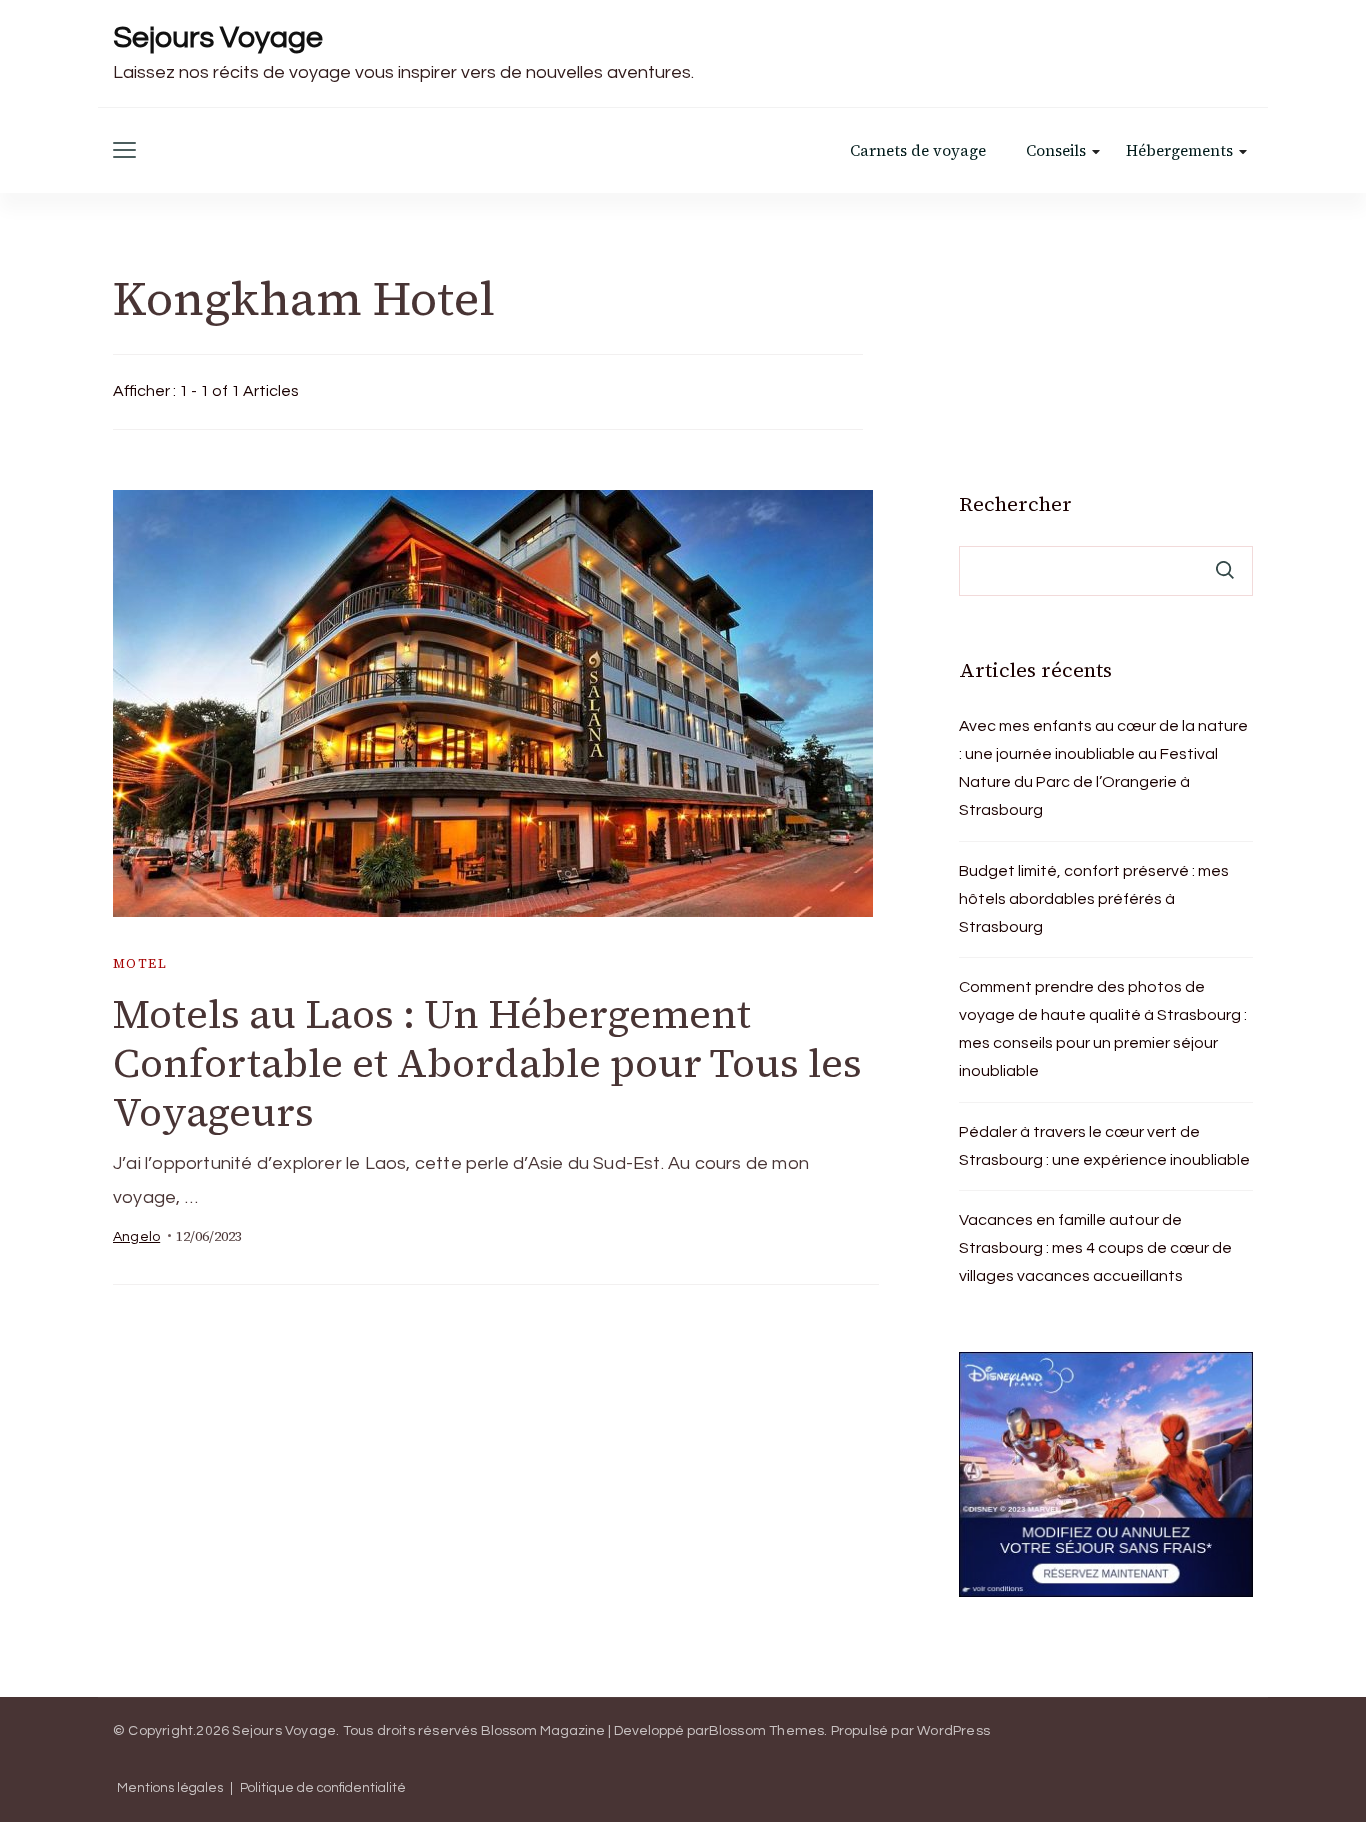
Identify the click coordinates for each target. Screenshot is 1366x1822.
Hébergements (1179, 150)
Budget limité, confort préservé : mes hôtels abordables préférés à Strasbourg (1094, 899)
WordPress (953, 1731)
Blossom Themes (767, 1731)
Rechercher (1015, 504)
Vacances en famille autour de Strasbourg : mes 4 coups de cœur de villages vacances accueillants (1095, 1248)
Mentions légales (170, 1788)
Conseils (1056, 150)
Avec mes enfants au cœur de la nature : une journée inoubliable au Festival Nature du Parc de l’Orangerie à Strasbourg (1103, 768)
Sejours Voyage (218, 37)
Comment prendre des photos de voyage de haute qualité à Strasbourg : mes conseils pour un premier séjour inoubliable (1103, 1029)
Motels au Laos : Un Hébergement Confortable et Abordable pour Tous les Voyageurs (487, 1063)
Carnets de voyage (918, 150)
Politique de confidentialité (323, 1788)
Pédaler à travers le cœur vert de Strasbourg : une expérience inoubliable (1104, 1146)
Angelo (136, 1237)
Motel (140, 963)
